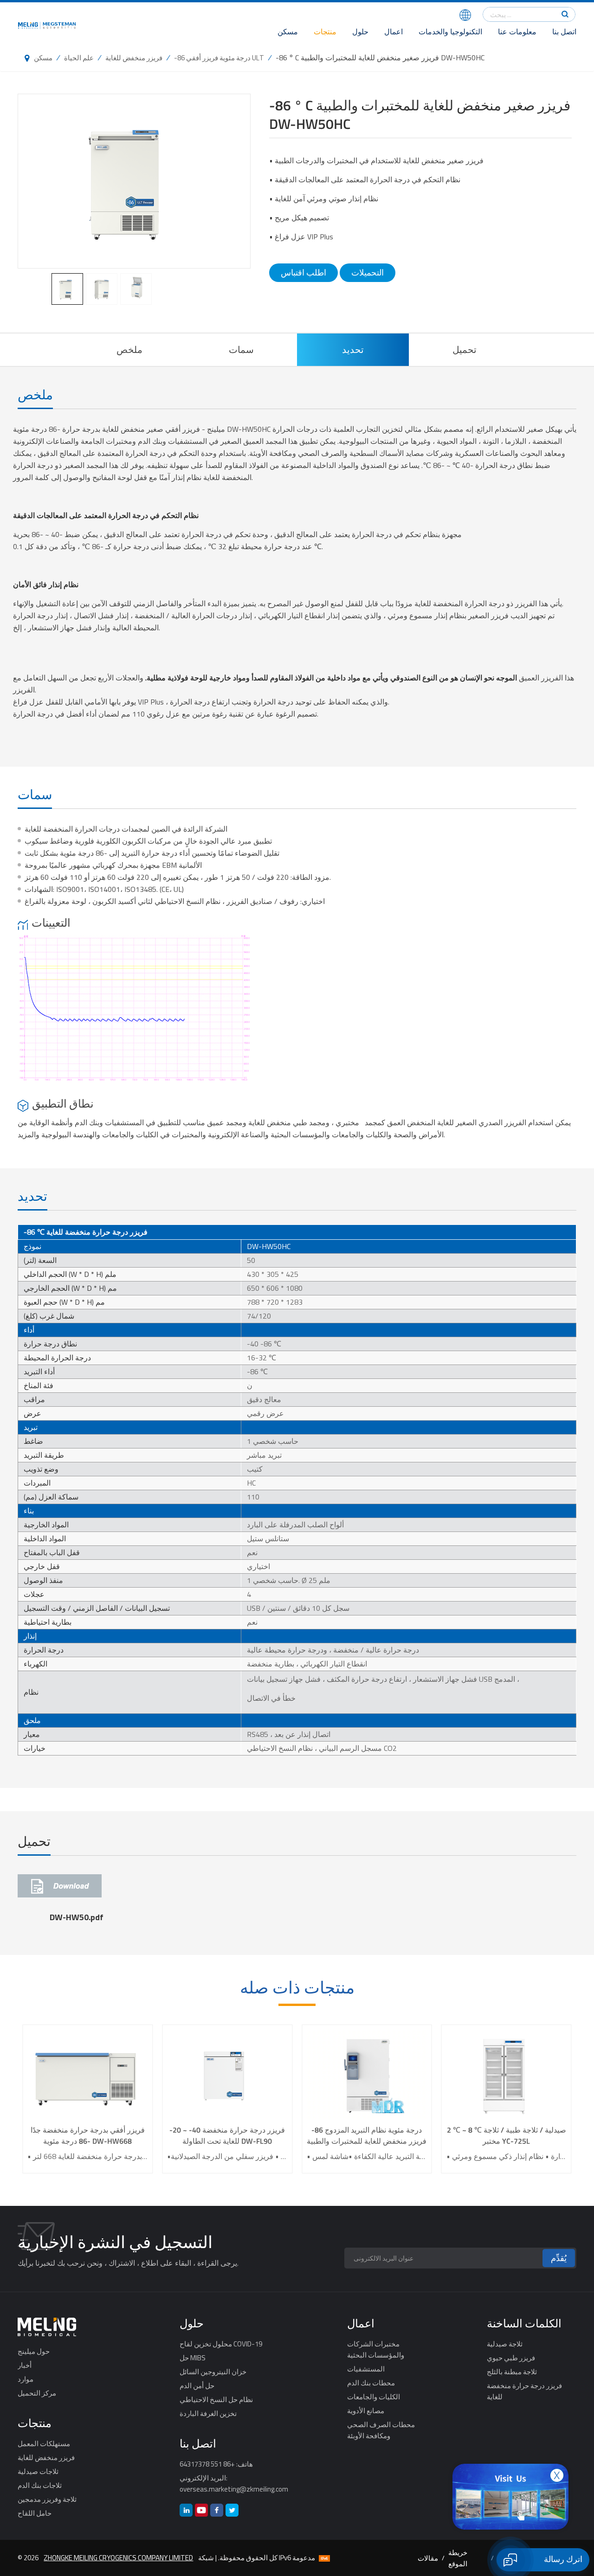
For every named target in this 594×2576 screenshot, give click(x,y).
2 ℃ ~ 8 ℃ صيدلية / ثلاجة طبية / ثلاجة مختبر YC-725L (507, 2135)
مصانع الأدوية (366, 2410)
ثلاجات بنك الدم (40, 2485)
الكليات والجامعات (374, 2397)
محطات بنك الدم (371, 2383)
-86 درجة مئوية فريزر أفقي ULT (219, 58)
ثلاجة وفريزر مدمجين (47, 2499)
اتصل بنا (564, 32)
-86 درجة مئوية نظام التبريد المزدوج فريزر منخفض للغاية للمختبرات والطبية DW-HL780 (367, 2135)
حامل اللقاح (35, 2513)
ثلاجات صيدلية (38, 2471)
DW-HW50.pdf (77, 1917)
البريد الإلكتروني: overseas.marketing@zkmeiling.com (234, 2483)
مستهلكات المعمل (44, 2443)
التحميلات (368, 272)
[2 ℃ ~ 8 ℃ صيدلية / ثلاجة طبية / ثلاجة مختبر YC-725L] (507, 2075)
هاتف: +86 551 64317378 (216, 2464)
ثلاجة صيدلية (505, 2344)
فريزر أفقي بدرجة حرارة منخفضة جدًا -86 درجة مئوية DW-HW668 (88, 2135)
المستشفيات (366, 2369)
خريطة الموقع (458, 2558)
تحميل (465, 349)
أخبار (25, 2365)
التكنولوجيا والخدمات (450, 32)
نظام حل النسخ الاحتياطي (216, 2399)
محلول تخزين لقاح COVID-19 (221, 2344)
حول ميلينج (34, 2351)
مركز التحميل (37, 2393)
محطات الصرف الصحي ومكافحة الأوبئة (381, 2430)
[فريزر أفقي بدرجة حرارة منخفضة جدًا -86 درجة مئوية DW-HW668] (87, 2075)
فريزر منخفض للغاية (134, 58)
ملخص (129, 349)
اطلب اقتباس (303, 272)
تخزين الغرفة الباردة (208, 2413)
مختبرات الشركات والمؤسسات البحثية (376, 2349)
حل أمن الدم (197, 2385)
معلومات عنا (517, 32)
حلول (360, 32)
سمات (241, 349)
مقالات (428, 2558)
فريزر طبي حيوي (511, 2358)
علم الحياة (79, 58)
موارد (26, 2379)
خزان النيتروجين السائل (213, 2371)
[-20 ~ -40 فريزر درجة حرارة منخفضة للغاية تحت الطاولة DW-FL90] (227, 2075)
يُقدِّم (559, 2258)
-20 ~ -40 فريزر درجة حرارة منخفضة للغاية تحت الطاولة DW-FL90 (227, 2135)
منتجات (325, 32)
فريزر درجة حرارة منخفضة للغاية (524, 2391)
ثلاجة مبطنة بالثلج (512, 2371)
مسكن (288, 32)
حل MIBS (193, 2358)
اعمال (394, 32)
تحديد (353, 349)
